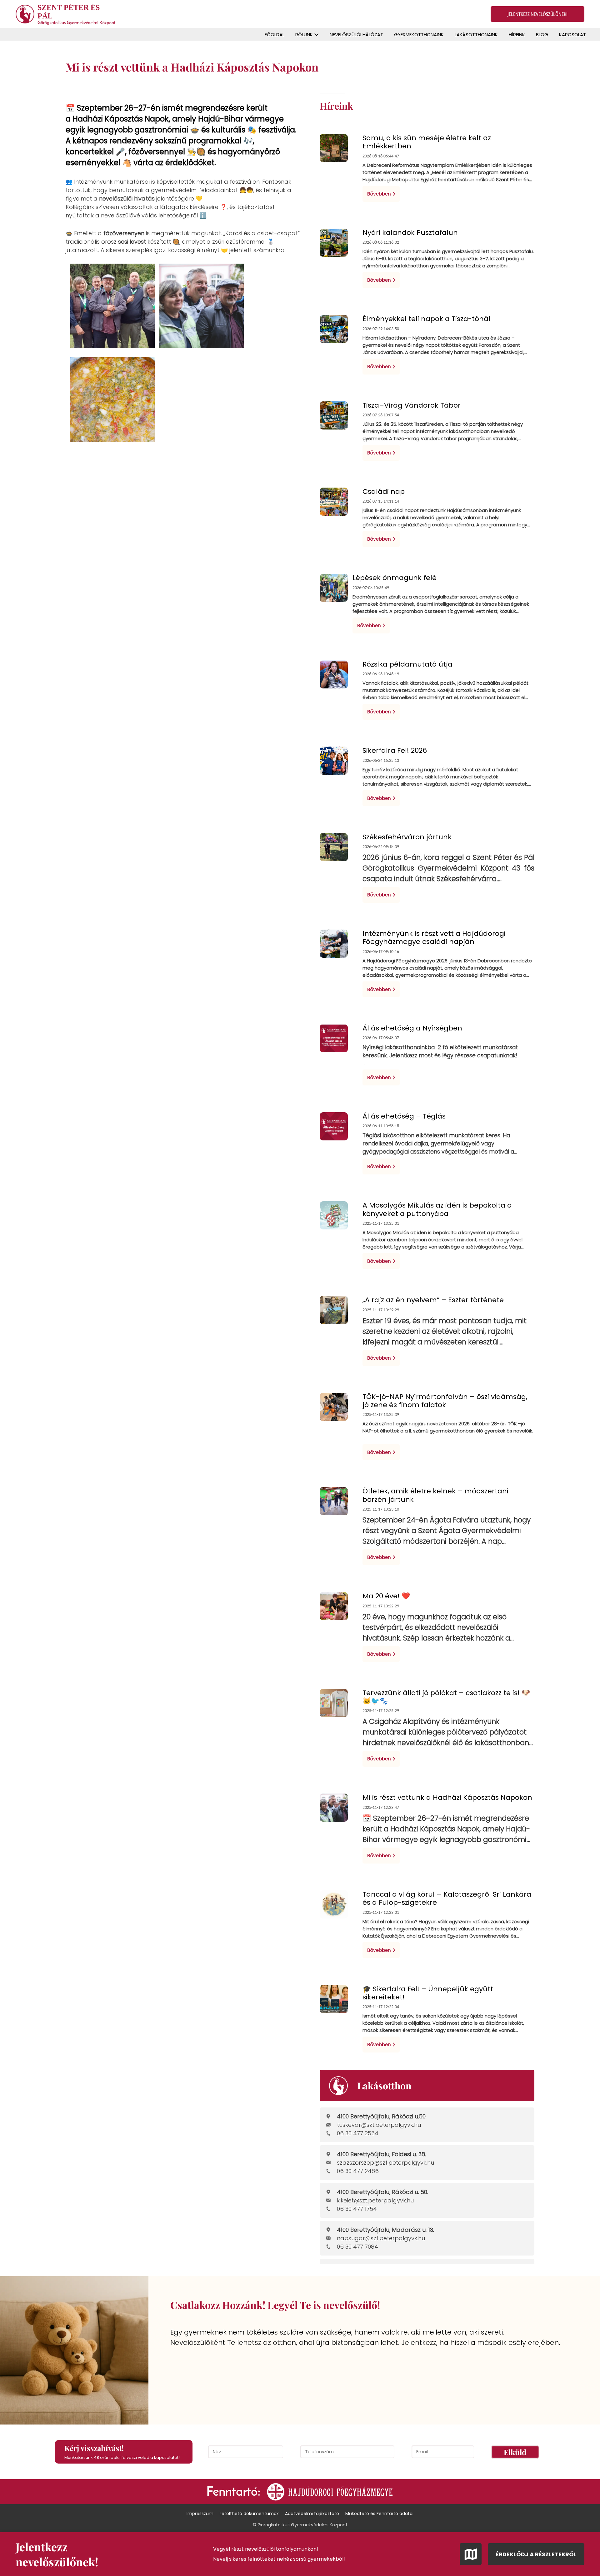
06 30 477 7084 (357, 2247)
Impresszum (200, 2514)
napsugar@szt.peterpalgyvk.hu (381, 2238)
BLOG (542, 35)
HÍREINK (517, 35)
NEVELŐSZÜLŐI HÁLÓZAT (356, 35)
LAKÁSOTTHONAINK (476, 35)
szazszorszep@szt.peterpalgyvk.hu (385, 2163)
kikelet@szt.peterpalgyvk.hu (375, 2200)
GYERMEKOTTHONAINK (419, 35)
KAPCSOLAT (572, 35)
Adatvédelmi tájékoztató (312, 2514)
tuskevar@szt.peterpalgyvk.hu (379, 2125)
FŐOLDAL (275, 35)
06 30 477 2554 (358, 2133)
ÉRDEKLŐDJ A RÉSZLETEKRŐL (536, 2554)
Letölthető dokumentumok (249, 2514)
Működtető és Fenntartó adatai (379, 2514)
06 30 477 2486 (358, 2171)
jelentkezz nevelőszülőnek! (537, 14)
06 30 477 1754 (357, 2209)
